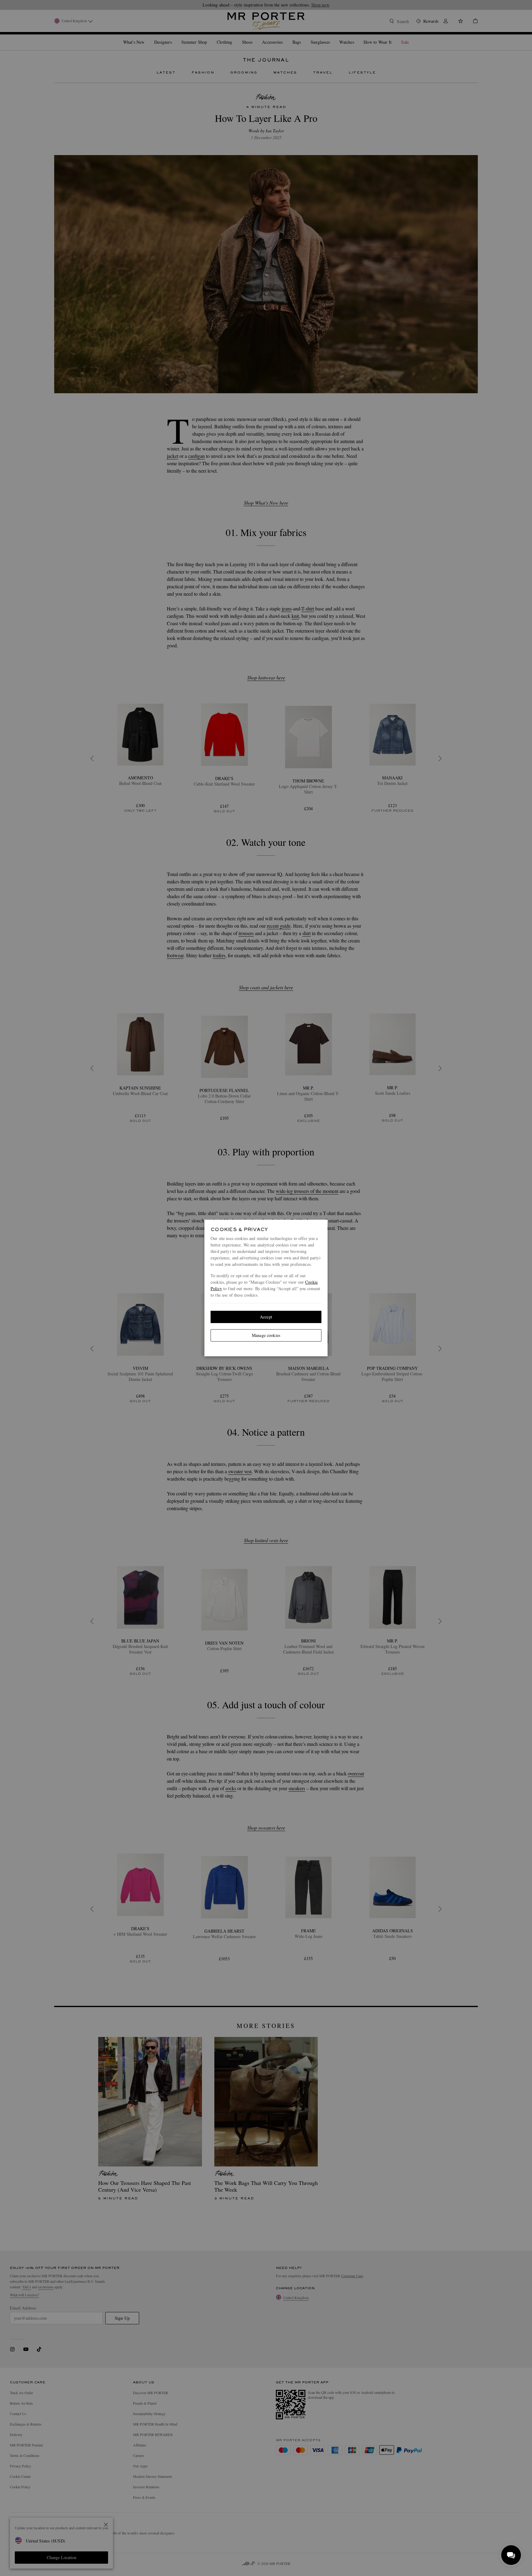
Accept (266, 1317)
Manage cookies (266, 1335)
